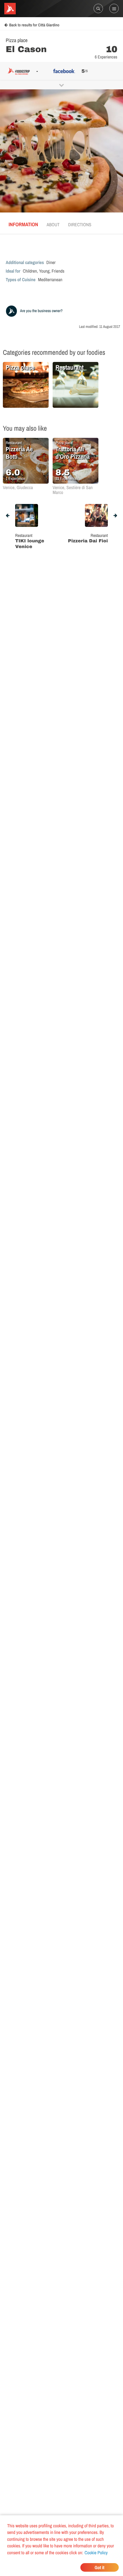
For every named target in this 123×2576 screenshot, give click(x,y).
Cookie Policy (96, 2553)
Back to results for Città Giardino (34, 25)
